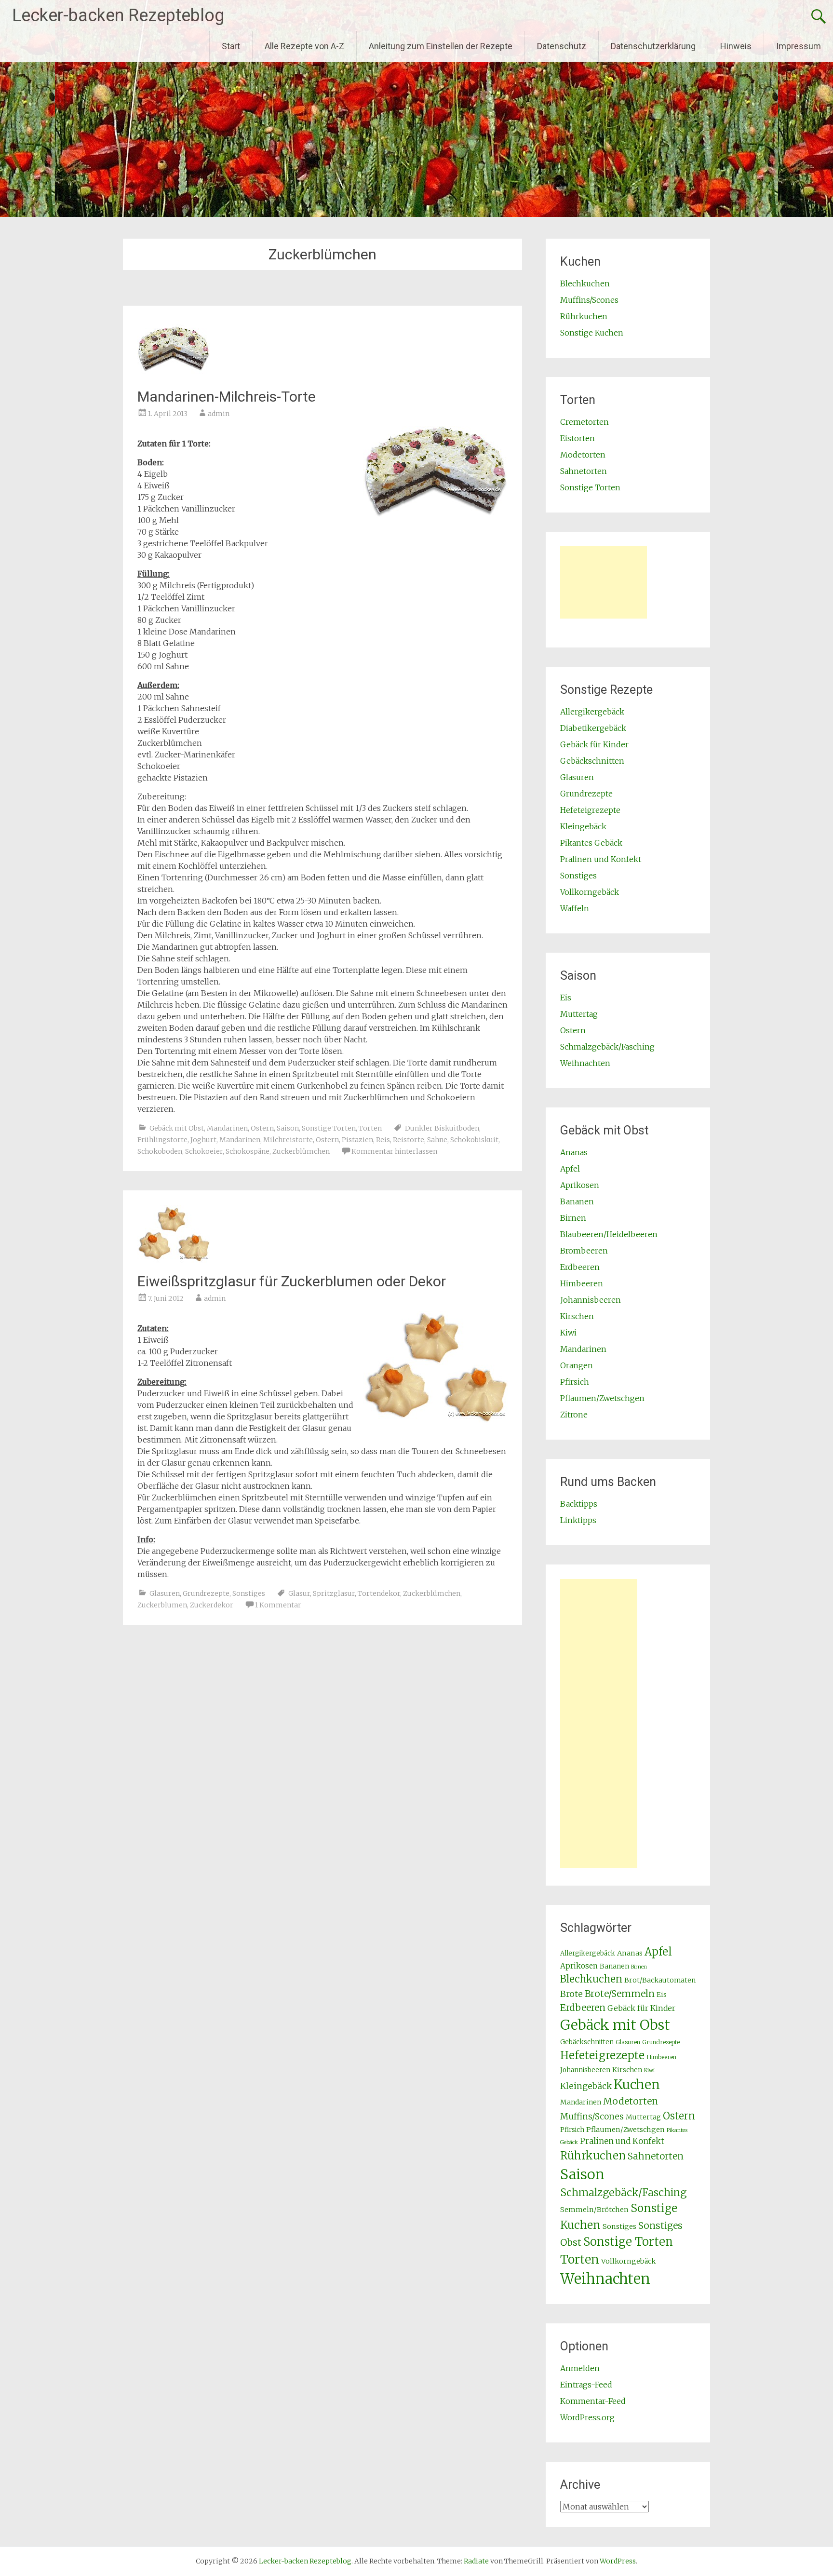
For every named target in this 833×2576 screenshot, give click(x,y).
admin (219, 414)
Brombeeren (584, 1251)
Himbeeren (582, 1283)
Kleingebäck (583, 826)
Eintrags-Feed (586, 2385)
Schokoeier (204, 1151)
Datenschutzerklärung (653, 46)
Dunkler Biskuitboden (442, 1128)
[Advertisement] (604, 582)
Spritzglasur (334, 1593)
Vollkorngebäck (590, 892)
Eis (566, 998)
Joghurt (203, 1140)
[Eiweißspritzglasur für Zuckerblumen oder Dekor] (174, 1260)
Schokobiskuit (474, 1140)
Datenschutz (562, 46)
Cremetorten (584, 422)
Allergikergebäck (592, 712)
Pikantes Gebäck (591, 843)
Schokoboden (160, 1151)
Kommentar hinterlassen (394, 1151)
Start (231, 46)
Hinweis (736, 46)
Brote (571, 1994)
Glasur (299, 1593)
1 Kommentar (278, 1605)
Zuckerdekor (212, 1605)
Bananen (577, 1201)
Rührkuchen (584, 316)
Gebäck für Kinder (594, 744)
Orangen (577, 1365)
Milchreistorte (288, 1140)
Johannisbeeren (591, 1300)
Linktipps (578, 1520)
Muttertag (579, 1014)
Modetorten (583, 455)
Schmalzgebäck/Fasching (607, 1047)
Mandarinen (227, 1128)
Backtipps (579, 1504)
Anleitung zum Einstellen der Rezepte (441, 46)
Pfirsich (575, 1382)
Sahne (437, 1140)
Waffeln (575, 908)
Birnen (573, 1218)
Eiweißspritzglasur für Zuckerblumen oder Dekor (292, 1281)
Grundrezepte (206, 1593)
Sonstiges (249, 1593)
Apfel (570, 1169)
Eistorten (578, 438)
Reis (383, 1140)
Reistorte (409, 1140)
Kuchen (637, 2084)
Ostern (262, 1128)
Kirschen (577, 1316)
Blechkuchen (585, 283)
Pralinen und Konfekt (601, 859)
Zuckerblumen (162, 1605)
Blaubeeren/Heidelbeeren (609, 1234)
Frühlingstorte (162, 1140)
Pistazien (357, 1140)
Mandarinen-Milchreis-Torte (227, 397)
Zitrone (574, 1415)
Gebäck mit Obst (177, 1128)
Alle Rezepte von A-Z (304, 46)
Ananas (574, 1152)
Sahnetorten (584, 471)
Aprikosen (580, 1185)
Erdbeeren (580, 1267)
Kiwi (568, 1333)
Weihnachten (585, 1063)
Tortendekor (379, 1593)
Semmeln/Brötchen (594, 2210)
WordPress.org (587, 2417)
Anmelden (580, 2368)
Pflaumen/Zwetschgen (602, 1398)
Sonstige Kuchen (592, 333)
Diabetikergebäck (593, 728)
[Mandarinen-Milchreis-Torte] (174, 375)
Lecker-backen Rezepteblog (118, 15)
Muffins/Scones (589, 300)
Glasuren (165, 1593)
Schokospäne (248, 1151)
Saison (288, 1128)
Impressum (799, 46)
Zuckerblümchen (301, 1151)
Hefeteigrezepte (590, 810)
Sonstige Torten (329, 1128)
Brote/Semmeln (620, 1994)
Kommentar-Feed (593, 2401)
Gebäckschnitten (592, 761)
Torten (370, 1128)
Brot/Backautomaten (660, 1980)
